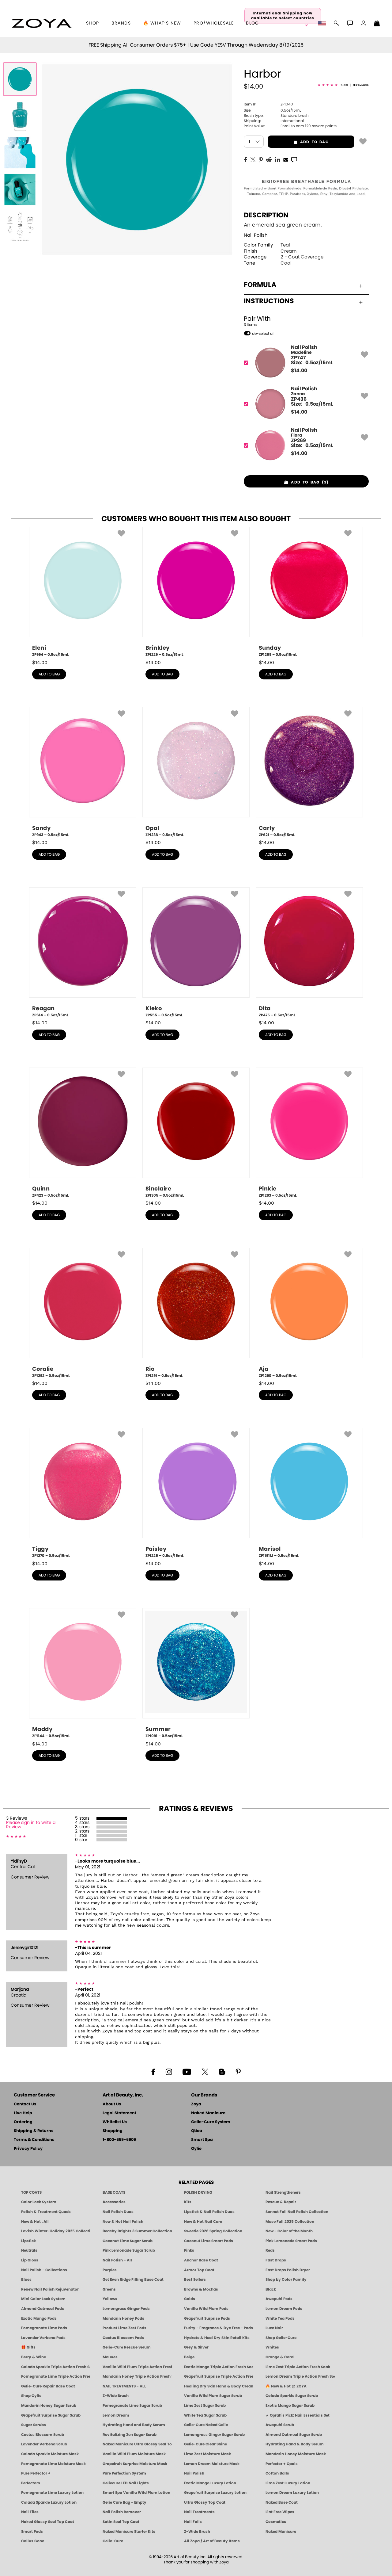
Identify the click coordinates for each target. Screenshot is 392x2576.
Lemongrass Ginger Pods (126, 2309)
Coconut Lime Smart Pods (209, 2241)
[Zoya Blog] (222, 2071)
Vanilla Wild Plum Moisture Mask (134, 2454)
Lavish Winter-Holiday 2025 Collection (56, 2231)
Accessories (114, 2202)
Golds (190, 2299)
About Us (112, 2104)
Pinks (189, 2250)
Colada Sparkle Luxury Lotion (49, 2502)
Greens (109, 2289)
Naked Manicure (208, 2113)
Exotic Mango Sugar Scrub (290, 2406)
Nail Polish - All (117, 2260)
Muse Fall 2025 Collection (290, 2222)
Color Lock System (39, 2202)
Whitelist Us (115, 2122)
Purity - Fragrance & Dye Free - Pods (219, 2328)
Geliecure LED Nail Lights (126, 2483)
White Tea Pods (280, 2318)
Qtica (197, 2131)
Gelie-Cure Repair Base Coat (48, 2386)
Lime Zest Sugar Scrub (205, 2406)
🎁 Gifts (28, 2347)
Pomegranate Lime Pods (44, 2328)
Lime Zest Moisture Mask (207, 2454)
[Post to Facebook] (246, 159)
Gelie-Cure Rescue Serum (127, 2347)
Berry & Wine (34, 2357)
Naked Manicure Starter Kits (129, 2532)
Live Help (23, 2113)
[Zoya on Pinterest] (238, 2071)
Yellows (110, 2299)
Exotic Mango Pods (39, 2318)
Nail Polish (256, 235)
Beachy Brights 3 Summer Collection (137, 2231)
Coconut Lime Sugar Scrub (128, 2241)
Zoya (196, 2104)
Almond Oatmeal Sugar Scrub (294, 2435)
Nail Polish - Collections (44, 2270)
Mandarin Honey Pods (123, 2318)
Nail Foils (193, 2522)
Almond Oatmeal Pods (43, 2309)
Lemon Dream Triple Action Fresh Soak (300, 2376)
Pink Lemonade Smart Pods (291, 2241)
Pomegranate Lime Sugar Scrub (132, 2406)
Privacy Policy (28, 2149)
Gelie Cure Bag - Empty (124, 2502)
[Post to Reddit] (269, 159)
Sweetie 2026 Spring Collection (213, 2231)
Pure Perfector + (36, 2473)
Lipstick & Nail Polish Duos (209, 2212)
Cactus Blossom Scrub (43, 2435)
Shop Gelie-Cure (281, 2338)
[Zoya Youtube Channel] (187, 2071)
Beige (189, 2357)
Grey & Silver (196, 2347)
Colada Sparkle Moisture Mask (50, 2454)
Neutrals (29, 2250)
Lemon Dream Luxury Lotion (292, 2493)
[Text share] (294, 159)
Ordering (23, 2122)
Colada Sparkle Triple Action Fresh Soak (56, 2367)
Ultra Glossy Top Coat (205, 2502)
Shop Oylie (31, 2396)
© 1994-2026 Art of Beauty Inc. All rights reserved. (196, 2560)
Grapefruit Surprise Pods (207, 2318)
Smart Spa (202, 2140)
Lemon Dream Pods (284, 2309)
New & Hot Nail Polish (123, 2222)
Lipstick (28, 2241)
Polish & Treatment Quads (46, 2212)
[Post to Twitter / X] (253, 159)
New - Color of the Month (289, 2231)
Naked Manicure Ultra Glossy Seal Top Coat (137, 2444)
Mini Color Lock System (43, 2299)
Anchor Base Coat (201, 2260)
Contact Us (25, 2104)
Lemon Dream (116, 2415)
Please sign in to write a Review (31, 1825)
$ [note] (299, 371)
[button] (42, 23)
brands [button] (121, 23)
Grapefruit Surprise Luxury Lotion (215, 2493)
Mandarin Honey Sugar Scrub (49, 2406)
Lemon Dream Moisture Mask (212, 2464)
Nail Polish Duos (118, 2212)
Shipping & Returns (34, 2131)
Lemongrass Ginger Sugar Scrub (214, 2435)
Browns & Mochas (201, 2289)
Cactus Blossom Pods (123, 2338)
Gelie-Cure (113, 2541)
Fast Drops (276, 2260)
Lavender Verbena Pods (43, 2338)
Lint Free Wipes (280, 2512)
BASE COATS (114, 2192)
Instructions (269, 301)
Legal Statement (119, 2113)
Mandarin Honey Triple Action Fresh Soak (137, 2376)
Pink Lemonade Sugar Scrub (129, 2250)
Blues (26, 2280)
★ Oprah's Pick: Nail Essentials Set (298, 2415)
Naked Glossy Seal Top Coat (48, 2522)
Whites (272, 2347)
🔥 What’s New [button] (162, 23)
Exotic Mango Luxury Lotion (210, 2483)
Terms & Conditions (34, 2140)
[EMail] (286, 159)
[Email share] (286, 159)
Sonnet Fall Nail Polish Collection (297, 2212)
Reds (270, 2250)
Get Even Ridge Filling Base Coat (133, 2280)
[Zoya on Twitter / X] (205, 2071)
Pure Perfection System (124, 2473)
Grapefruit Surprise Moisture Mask (135, 2464)
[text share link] (294, 159)
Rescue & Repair (281, 2202)
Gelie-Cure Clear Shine (205, 2444)
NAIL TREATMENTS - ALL (124, 2386)
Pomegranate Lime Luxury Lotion (52, 2493)
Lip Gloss (30, 2260)
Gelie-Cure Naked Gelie (206, 2425)
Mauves (110, 2357)
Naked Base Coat (282, 2502)
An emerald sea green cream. (283, 225)
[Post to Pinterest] (261, 159)
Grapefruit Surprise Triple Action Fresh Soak (219, 2376)
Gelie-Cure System (211, 2122)
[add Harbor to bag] (363, 141)
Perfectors (31, 2483)
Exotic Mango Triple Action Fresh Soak (219, 2367)
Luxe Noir (274, 2328)
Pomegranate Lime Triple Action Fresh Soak (56, 2376)
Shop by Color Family (286, 2280)
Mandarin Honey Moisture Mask (296, 2454)
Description (266, 215)
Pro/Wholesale (214, 23)
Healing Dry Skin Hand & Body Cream (219, 2386)
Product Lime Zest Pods (124, 2328)
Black (271, 2289)
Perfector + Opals (282, 2464)
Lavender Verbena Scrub (44, 2444)
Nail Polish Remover (122, 2512)
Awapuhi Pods (279, 2299)
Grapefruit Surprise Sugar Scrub (51, 2415)
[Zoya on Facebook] (153, 2071)
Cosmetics (276, 2522)
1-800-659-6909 (119, 2140)
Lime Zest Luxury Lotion (288, 2483)
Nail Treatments (199, 2512)
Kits (188, 2202)
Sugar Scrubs (34, 2425)
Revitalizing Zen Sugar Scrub (130, 2435)
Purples (110, 2270)
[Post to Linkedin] (278, 159)
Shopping (113, 2131)
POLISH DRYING (198, 2192)
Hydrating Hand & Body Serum (295, 2444)
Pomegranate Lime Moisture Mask (53, 2464)
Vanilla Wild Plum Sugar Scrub (213, 2396)
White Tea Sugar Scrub (205, 2415)
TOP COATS (31, 2192)
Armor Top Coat (199, 2270)
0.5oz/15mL (272, 110)
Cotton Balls (277, 2473)
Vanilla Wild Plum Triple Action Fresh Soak (137, 2367)
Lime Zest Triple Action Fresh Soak (298, 2367)
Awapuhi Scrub (280, 2425)
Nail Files (30, 2512)
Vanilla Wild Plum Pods (206, 2309)
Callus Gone (33, 2541)
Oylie (196, 2149)
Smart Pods (32, 2532)
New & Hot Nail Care (203, 2222)
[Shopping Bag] (377, 24)
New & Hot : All (35, 2222)
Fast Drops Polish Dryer (288, 2270)
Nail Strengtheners (283, 2192)
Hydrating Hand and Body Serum (134, 2425)
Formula (260, 285)
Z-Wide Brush (116, 2396)
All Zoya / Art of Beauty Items (212, 2541)
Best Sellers (195, 2280)
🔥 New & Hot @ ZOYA (286, 2386)
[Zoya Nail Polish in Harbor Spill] (20, 116)
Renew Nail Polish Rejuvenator (50, 2289)
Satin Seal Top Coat (121, 2522)
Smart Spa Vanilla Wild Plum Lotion (136, 2493)
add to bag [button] (298, 142)
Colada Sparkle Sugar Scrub (292, 2396)
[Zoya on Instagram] (169, 2071)
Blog (253, 23)
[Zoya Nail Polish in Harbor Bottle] (20, 79)
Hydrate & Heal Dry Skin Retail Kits (217, 2338)
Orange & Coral (280, 2357)
